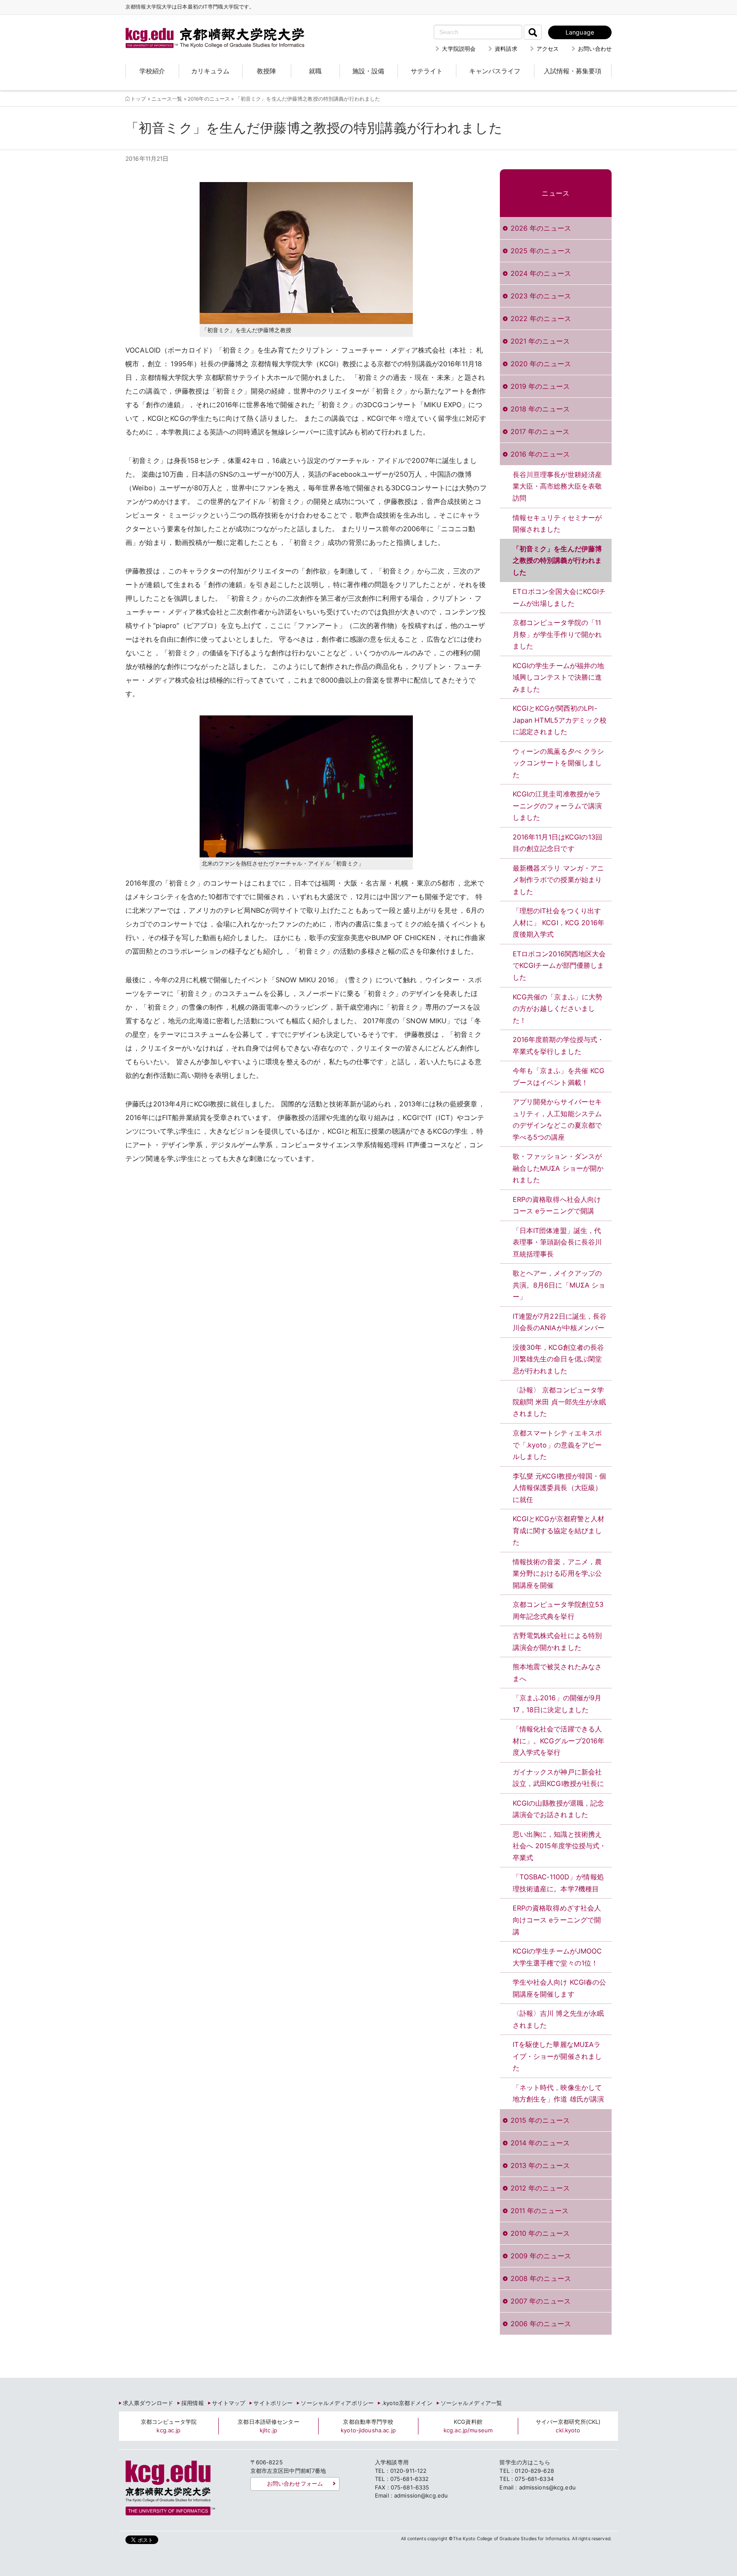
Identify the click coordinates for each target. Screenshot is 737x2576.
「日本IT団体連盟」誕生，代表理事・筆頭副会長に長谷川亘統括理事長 (557, 1242)
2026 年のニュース (541, 228)
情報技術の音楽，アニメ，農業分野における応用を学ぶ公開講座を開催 (557, 1573)
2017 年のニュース (540, 431)
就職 (315, 71)
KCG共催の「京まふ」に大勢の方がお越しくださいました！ (558, 1009)
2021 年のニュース (540, 341)
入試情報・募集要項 (573, 71)
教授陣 (266, 71)
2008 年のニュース (541, 2278)
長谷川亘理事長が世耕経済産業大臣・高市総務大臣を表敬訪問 (557, 486)
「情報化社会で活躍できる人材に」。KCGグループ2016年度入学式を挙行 (559, 1741)
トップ (138, 99)
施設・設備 (368, 71)
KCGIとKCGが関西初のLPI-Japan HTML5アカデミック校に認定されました (560, 720)
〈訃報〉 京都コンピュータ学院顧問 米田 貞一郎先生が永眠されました (560, 1402)
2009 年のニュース (541, 2256)
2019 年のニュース (540, 386)
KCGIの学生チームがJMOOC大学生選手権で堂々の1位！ (557, 1957)
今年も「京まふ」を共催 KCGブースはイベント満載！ (559, 1077)
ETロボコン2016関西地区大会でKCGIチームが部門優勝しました (559, 965)
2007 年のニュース (541, 2301)
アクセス (548, 49)
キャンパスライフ (495, 71)
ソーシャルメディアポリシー (337, 2403)
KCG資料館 (468, 2426)
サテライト (427, 71)
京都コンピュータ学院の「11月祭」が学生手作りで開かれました (557, 634)
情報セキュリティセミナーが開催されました (557, 524)
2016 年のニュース (540, 454)
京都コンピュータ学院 (169, 2426)
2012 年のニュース (540, 2188)
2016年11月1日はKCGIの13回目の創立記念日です (557, 843)
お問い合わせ (595, 49)
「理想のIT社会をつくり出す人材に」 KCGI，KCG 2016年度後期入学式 (559, 922)
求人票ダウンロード (148, 2403)
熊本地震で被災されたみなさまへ (557, 1673)
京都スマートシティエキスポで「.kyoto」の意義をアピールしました (557, 1445)
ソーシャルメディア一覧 (471, 2403)
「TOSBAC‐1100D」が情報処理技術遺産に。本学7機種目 (558, 1883)
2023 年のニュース (541, 296)
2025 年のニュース (541, 251)
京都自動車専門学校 (368, 2426)
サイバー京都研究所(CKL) (568, 2426)
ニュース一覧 (167, 99)
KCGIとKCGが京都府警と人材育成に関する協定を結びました (559, 1530)
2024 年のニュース (541, 273)
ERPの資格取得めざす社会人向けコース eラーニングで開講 (557, 1920)
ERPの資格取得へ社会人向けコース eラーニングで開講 (557, 1205)
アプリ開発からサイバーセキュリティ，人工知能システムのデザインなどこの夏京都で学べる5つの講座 (557, 1119)
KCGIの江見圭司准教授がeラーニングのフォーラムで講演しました (557, 806)
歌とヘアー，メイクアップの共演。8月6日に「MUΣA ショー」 (559, 1285)
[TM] (206, 28)
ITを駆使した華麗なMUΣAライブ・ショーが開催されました (557, 2056)
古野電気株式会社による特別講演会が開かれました (557, 1641)
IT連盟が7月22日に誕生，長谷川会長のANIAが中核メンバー (560, 1322)
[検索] (533, 32)
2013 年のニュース (540, 2165)
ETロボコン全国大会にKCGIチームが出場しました (559, 597)
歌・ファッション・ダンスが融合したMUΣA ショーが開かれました (558, 1168)
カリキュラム (210, 71)
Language (580, 32)
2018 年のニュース (540, 409)
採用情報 (193, 2403)
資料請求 (506, 49)
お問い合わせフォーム (295, 2483)
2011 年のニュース (540, 2211)
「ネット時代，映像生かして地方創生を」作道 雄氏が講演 (559, 2093)
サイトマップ (229, 2403)
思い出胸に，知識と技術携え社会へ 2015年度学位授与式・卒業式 (560, 1846)
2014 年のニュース (540, 2143)
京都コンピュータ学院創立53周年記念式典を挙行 (558, 1610)
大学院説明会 (459, 49)
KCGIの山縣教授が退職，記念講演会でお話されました (559, 1809)
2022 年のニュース (541, 318)
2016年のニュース (209, 99)
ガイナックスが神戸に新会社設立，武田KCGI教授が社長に (559, 1778)
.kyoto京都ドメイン (407, 2403)
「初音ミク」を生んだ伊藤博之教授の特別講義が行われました (557, 560)
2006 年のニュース (541, 2324)
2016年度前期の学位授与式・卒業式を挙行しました (559, 1045)
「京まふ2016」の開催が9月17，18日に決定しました (557, 1704)
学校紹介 (152, 71)
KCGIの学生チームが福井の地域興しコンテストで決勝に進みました (559, 677)
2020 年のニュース (541, 364)
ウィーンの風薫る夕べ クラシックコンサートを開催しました (559, 763)
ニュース (556, 193)
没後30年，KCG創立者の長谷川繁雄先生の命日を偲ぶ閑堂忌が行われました (559, 1359)
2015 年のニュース (540, 2120)
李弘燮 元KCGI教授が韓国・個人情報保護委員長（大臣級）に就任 (560, 1488)
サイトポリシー (273, 2403)
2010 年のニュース (540, 2233)
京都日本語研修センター (268, 2426)
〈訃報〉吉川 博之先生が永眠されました (559, 2019)
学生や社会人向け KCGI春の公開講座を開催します (560, 1988)
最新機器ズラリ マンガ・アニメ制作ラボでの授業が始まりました (559, 880)
